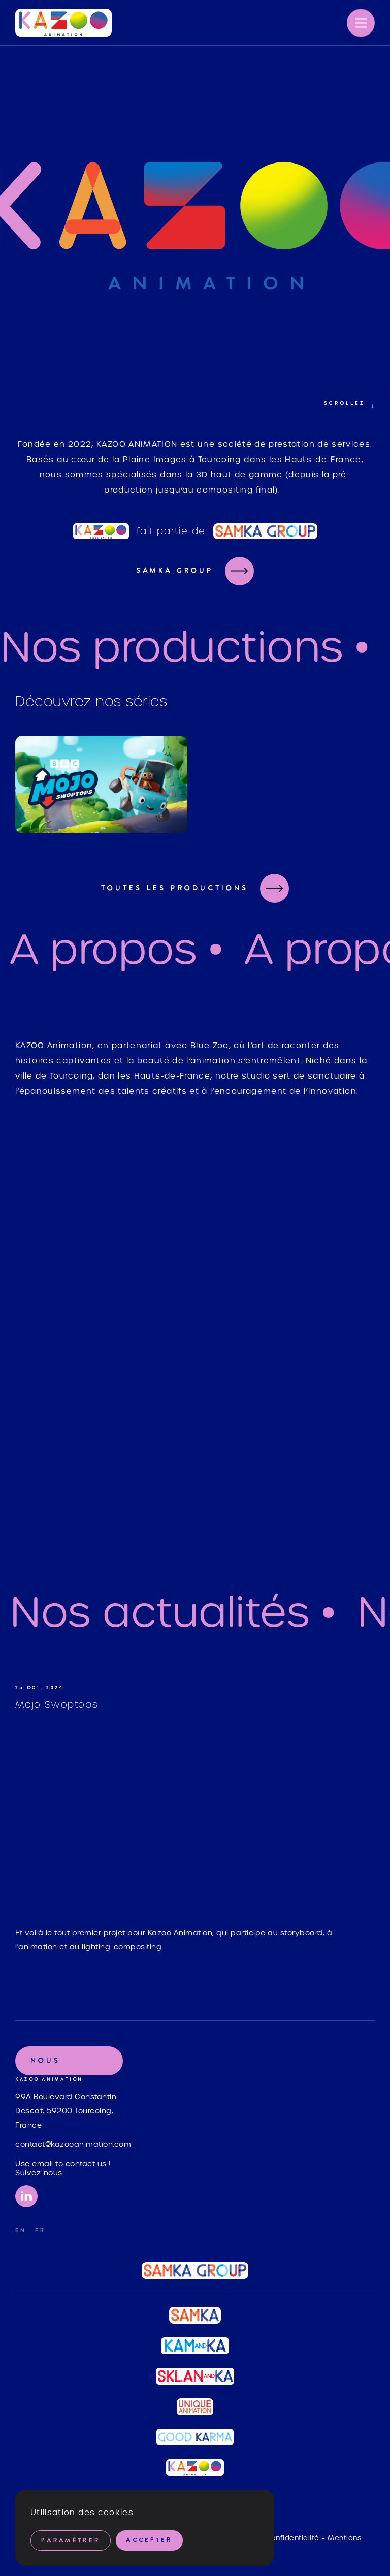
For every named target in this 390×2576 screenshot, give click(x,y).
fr (40, 2231)
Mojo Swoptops (57, 1704)
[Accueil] (63, 23)
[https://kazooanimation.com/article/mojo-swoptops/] (195, 1818)
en (21, 2231)
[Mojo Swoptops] (101, 785)
